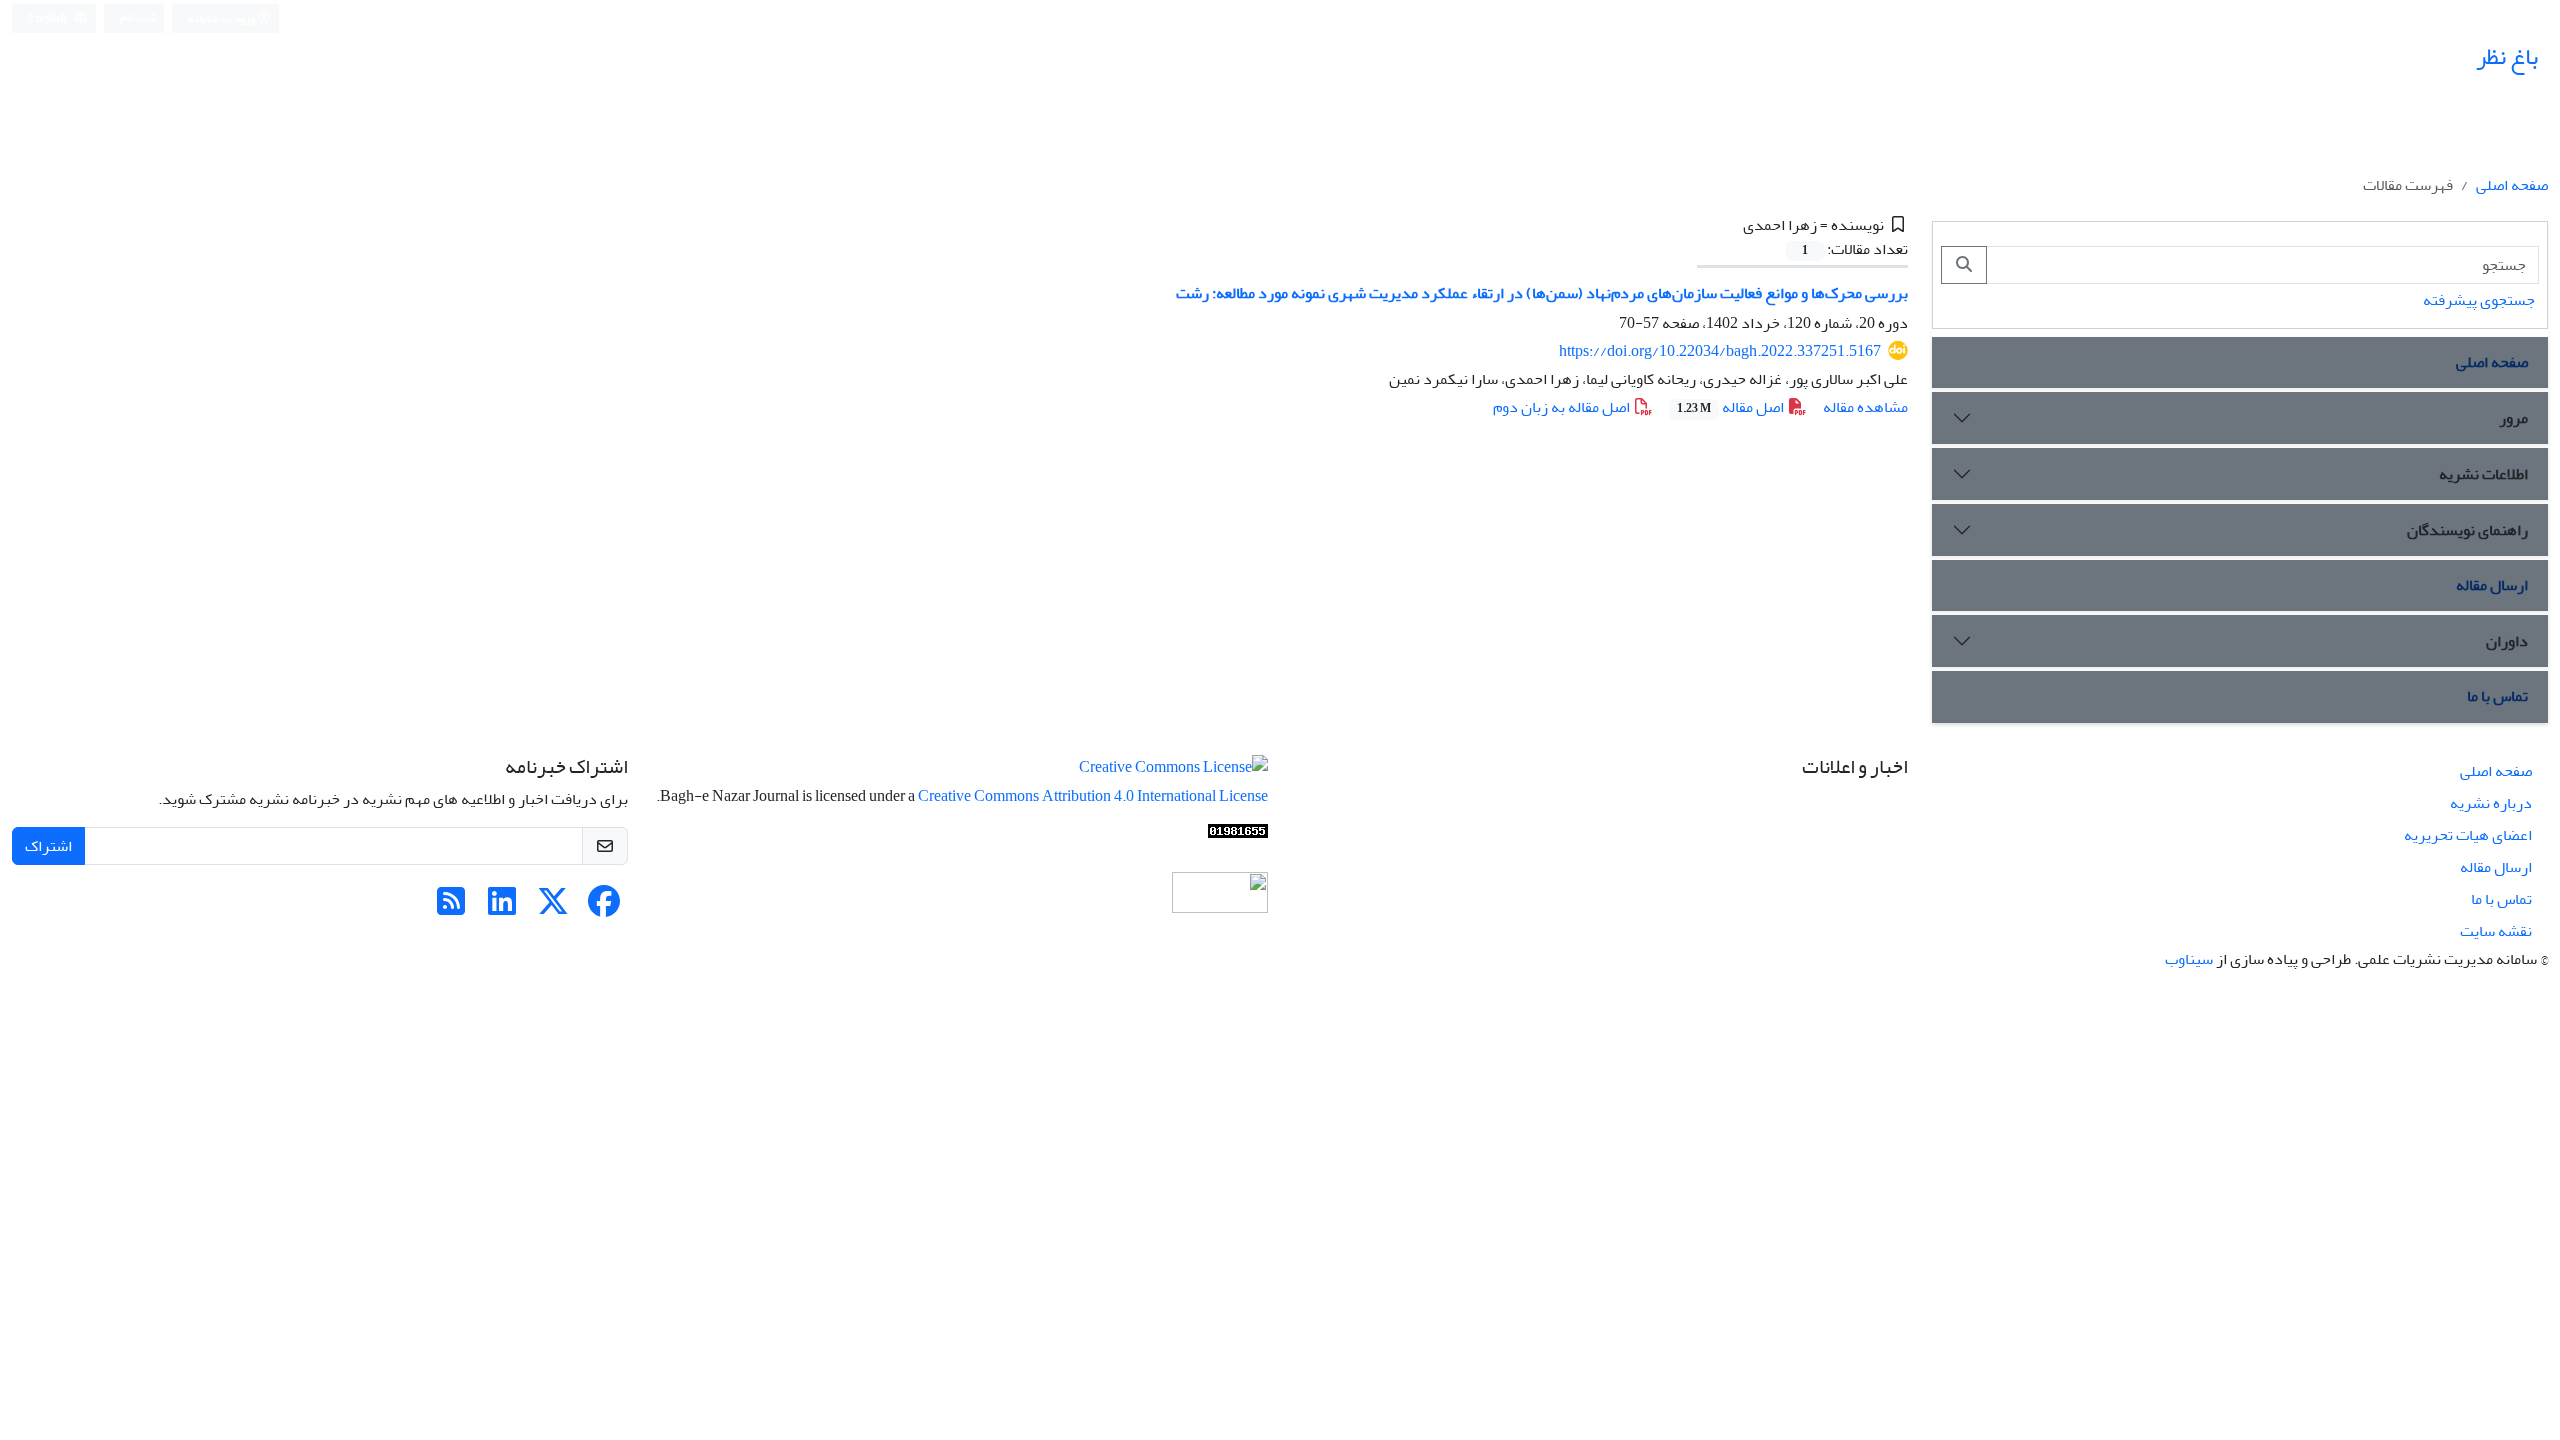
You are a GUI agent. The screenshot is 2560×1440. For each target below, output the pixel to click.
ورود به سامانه (222, 18)
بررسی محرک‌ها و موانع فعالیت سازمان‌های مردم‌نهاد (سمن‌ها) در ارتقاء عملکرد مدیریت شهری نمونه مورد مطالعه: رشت (1542, 293)
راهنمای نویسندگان (2467, 530)
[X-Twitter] (553, 908)
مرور (2513, 418)
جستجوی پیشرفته (2479, 300)
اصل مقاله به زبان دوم (1563, 407)
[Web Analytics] (1238, 836)
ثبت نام (138, 17)
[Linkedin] (502, 908)
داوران (2507, 641)
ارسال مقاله (2492, 585)
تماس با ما (2497, 696)
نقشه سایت (2496, 931)
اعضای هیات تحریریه (2468, 835)
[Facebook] (604, 908)
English (48, 18)
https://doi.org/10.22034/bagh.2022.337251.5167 (1720, 351)
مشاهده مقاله (1865, 407)
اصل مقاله (1732, 407)
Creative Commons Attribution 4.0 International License (1093, 796)
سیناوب (2189, 959)
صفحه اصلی (2512, 185)
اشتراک (48, 846)
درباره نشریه (2491, 803)
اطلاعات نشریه (2483, 474)
